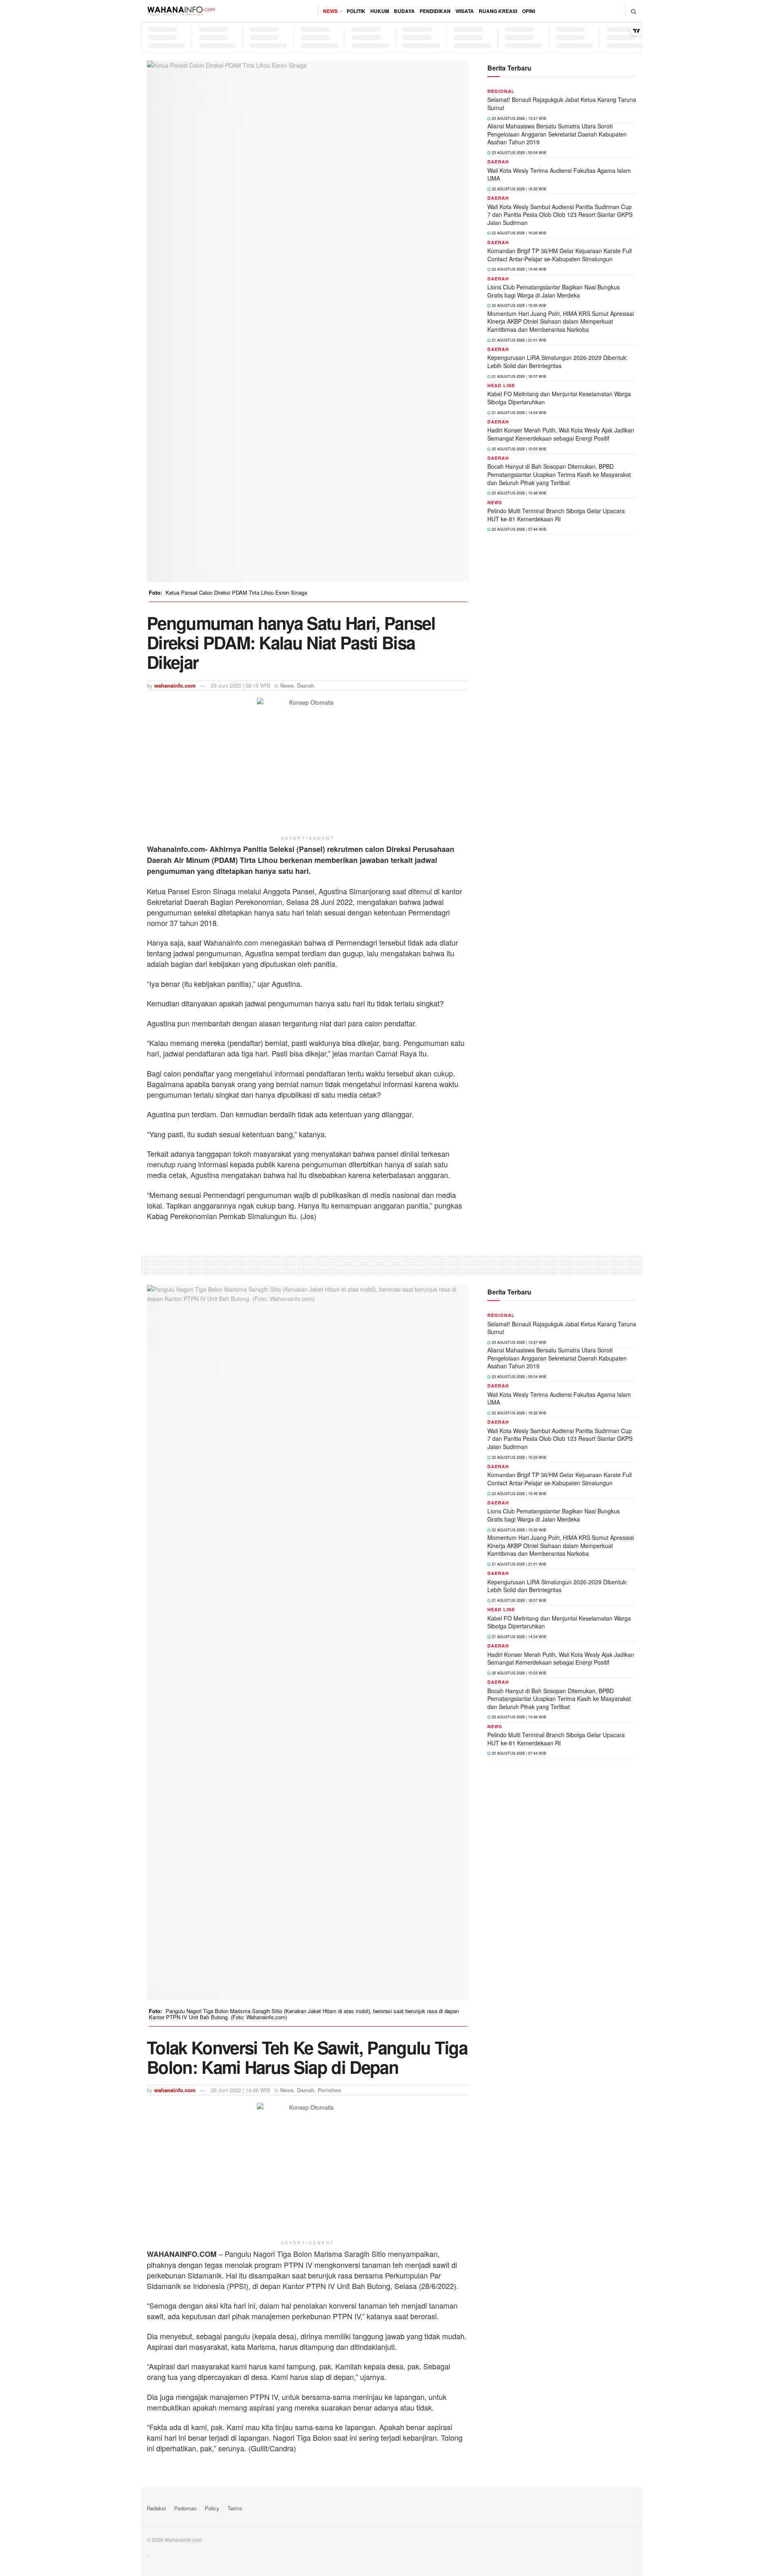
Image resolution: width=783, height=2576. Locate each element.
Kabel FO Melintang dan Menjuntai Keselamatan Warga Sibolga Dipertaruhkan (559, 398)
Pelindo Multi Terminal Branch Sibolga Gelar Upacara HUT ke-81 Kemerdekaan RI (556, 515)
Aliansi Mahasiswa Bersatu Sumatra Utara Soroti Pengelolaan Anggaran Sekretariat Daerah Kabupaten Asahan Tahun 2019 (557, 134)
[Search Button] (634, 11)
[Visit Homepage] (181, 11)
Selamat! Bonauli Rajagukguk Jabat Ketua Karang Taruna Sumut (562, 104)
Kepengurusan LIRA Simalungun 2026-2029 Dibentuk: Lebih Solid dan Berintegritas (557, 362)
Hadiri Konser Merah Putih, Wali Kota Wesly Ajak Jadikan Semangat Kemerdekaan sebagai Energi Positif (561, 434)
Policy (212, 2508)
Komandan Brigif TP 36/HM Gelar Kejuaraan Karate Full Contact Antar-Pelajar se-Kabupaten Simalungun (560, 255)
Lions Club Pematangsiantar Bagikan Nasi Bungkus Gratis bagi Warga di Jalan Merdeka (554, 291)
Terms (235, 2508)
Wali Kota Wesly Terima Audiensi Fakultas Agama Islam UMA (559, 174)
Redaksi (156, 2508)
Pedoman (185, 2508)
